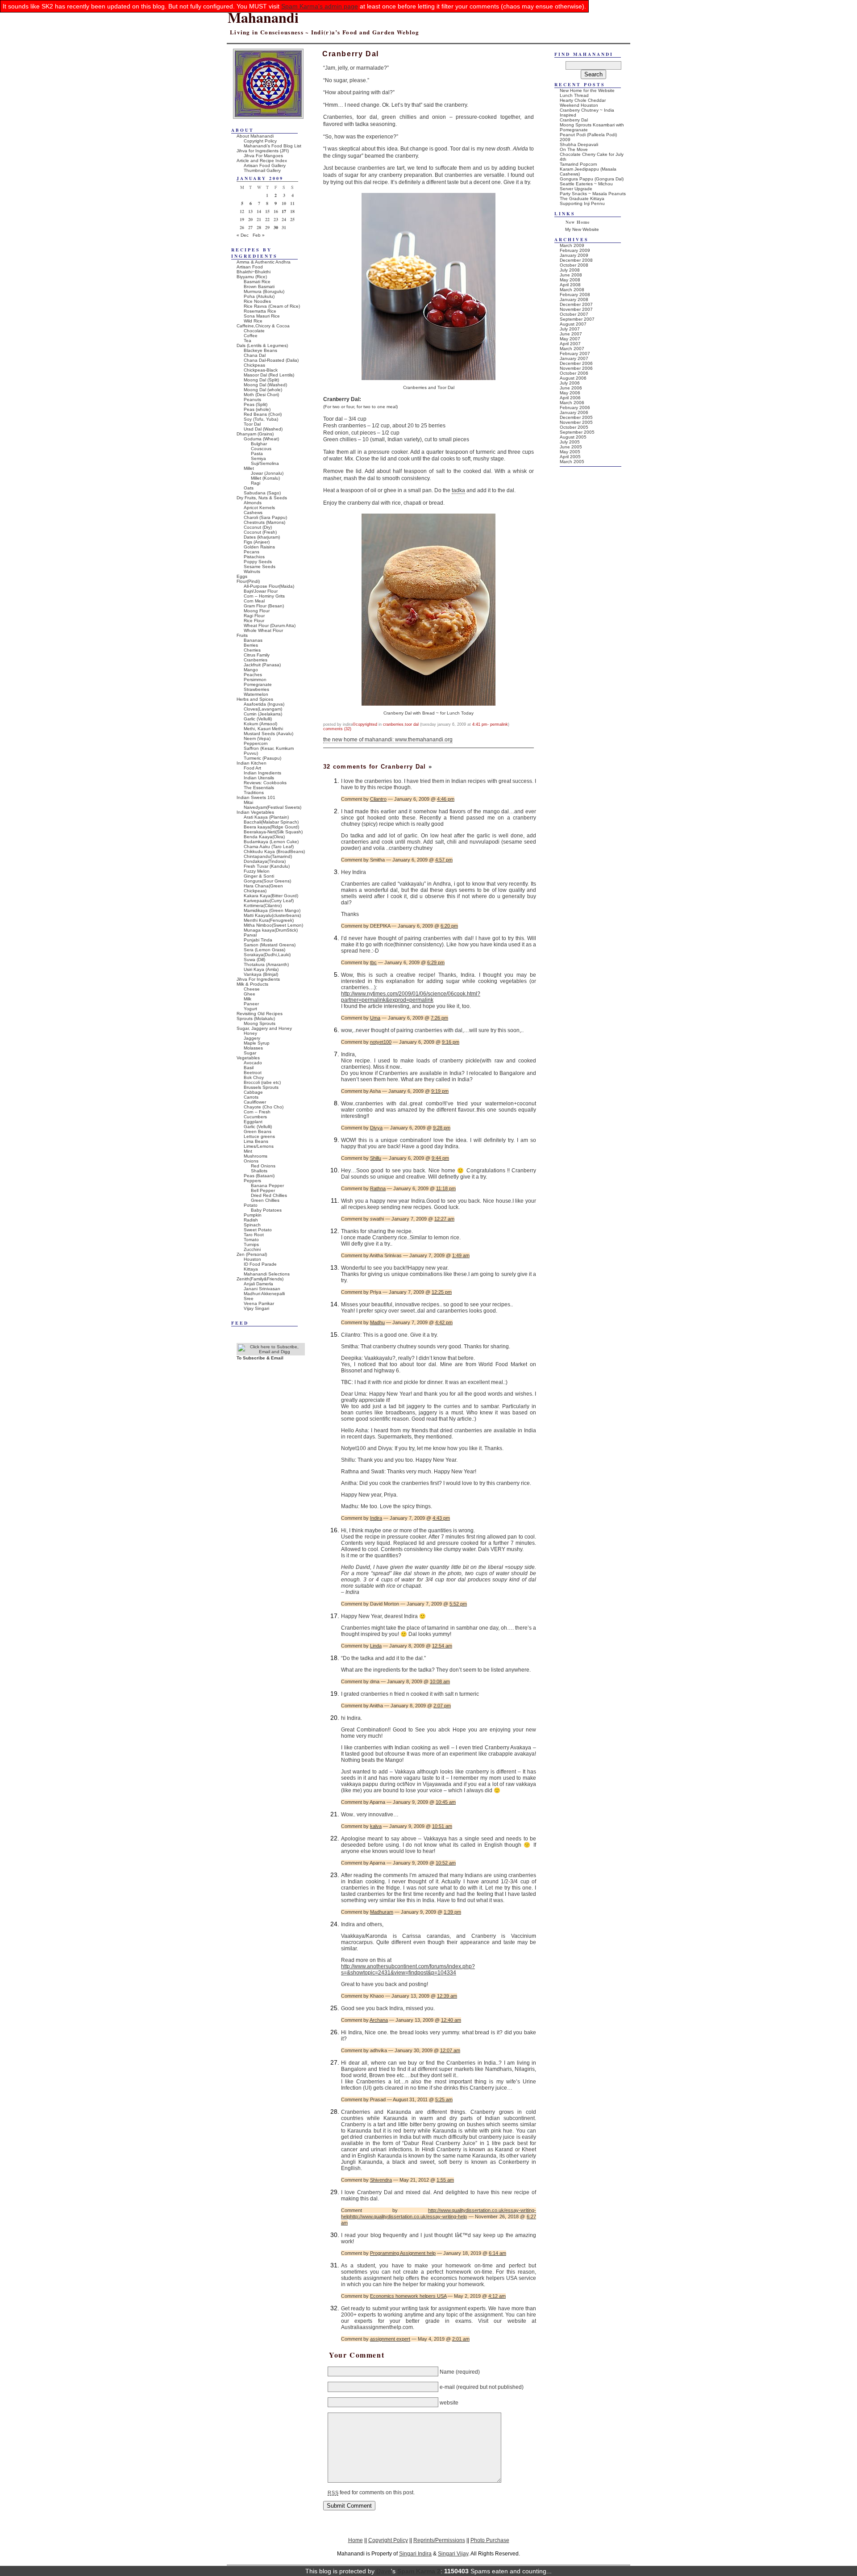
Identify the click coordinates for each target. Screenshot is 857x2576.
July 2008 (570, 270)
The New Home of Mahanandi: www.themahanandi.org (388, 740)
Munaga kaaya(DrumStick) (271, 930)
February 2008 (575, 295)
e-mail (447, 2387)
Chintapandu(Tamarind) (268, 856)
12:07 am (450, 2050)
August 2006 (573, 378)
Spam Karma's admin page (320, 6)
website (449, 2402)
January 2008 (574, 299)
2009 (565, 140)
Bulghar (259, 444)
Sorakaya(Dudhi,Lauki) (267, 955)
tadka (458, 490)
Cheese (252, 989)
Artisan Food (250, 267)
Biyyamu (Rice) (252, 277)
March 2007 (572, 349)
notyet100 (381, 1042)
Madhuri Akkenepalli (264, 1294)
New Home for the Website (587, 90)
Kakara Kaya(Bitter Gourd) (271, 896)
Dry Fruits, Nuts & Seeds (262, 498)
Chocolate (254, 331)
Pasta (257, 454)
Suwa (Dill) (254, 960)
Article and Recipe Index (262, 161)
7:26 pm (439, 1018)
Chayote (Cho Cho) (264, 1107)
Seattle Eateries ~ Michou (586, 184)
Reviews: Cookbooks (265, 783)
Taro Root (254, 1235)
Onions (251, 1161)
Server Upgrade (576, 189)
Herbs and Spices (255, 699)
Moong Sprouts (260, 1023)
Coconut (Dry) (258, 527)
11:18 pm (446, 1188)
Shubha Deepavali (579, 144)
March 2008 (572, 290)
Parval (250, 935)
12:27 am (444, 1219)
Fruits (242, 635)
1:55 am (445, 2180)
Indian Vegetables (255, 812)
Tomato (251, 1240)
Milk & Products (252, 984)
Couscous (261, 449)
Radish (251, 1220)
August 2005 (573, 437)
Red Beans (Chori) (263, 414)
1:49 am (461, 1255)
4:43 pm (441, 1518)
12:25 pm (442, 1292)
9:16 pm (451, 1042)
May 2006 (570, 393)
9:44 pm (440, 1158)
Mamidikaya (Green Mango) (272, 910)
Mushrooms (256, 1156)
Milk (248, 999)
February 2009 (575, 250)
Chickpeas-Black (261, 370)
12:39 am (447, 1996)
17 (284, 211)
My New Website (582, 229)
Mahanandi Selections (267, 1274)
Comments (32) (337, 729)
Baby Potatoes (266, 1210)
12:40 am (451, 2020)
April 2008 (570, 285)
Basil (249, 1068)
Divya (376, 1128)
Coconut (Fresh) (260, 532)
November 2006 (576, 368)
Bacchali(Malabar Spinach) (271, 822)
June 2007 (571, 334)
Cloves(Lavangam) (263, 709)
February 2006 (575, 408)
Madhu (377, 1322)
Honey (250, 1033)
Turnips (251, 1244)
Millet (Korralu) (265, 478)
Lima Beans (256, 1141)
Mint (248, 1151)
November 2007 (576, 309)
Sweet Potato (258, 1230)
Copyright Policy (260, 141)
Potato (251, 1205)
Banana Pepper (267, 1186)
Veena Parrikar (259, 1303)
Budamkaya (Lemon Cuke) (271, 842)
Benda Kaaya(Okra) (264, 837)
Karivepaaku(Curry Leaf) (269, 901)
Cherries (252, 650)
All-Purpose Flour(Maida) (269, 586)
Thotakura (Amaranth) (266, 964)
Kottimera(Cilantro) (263, 905)
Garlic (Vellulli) (258, 719)
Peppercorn (256, 743)
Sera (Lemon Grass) (264, 950)
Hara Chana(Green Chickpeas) (263, 888)
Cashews (253, 512)
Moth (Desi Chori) (261, 395)
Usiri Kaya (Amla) (261, 969)
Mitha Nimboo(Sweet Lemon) (273, 925)
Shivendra (381, 2180)
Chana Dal (255, 355)
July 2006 (570, 383)
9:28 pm (442, 1128)
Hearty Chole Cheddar (583, 100)
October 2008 (574, 265)
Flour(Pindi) (248, 581)
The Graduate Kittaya (582, 199)
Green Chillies (265, 1200)
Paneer (251, 1004)
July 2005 (570, 442)
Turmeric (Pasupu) (262, 758)
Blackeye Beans (260, 350)
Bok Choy (254, 1077)
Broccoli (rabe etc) (262, 1082)
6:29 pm (436, 962)
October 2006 (574, 373)
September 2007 (577, 319)
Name (447, 2372)
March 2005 (572, 462)
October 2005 (574, 427)
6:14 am (497, 2253)
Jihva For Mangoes (263, 156)
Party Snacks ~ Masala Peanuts (593, 194)
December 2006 (576, 363)
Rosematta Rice (260, 311)
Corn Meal (254, 601)
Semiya (258, 458)
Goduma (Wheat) (261, 439)
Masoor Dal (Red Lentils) (269, 375)
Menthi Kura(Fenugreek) (269, 920)
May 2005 (570, 452)
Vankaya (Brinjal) (261, 974)
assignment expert (390, 2339)
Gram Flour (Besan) (264, 606)
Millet (249, 468)
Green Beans (258, 1131)
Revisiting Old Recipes (260, 1014)
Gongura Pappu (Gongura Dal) (592, 179)
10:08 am (440, 1681)
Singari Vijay (453, 2553)
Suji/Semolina (265, 463)
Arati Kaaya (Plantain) (266, 817)
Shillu (376, 1158)
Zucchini (252, 1249)
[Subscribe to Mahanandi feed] (271, 1352)
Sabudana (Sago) (262, 493)
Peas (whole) (257, 409)
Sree (249, 1298)
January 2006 (574, 412)
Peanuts (252, 399)
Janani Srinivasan (262, 1289)
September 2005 (577, 432)
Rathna (378, 1188)
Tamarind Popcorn (578, 164)
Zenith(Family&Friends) (260, 1279)
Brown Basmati (259, 286)
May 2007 (570, 339)
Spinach (252, 1225)
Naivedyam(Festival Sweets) (272, 807)
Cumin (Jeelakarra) (263, 714)
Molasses (253, 1048)
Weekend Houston (579, 105)
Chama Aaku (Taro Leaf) (269, 847)
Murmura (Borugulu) (264, 291)
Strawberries (256, 689)
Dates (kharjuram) (262, 537)
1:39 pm (452, 1912)
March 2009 (572, 245)
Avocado (253, 1063)
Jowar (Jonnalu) (267, 473)
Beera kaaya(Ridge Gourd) (271, 827)
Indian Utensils (259, 778)
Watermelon (256, 694)
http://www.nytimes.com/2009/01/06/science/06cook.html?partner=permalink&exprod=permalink (411, 997)
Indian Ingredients (262, 773)
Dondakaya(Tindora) (265, 861)
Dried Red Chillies (269, 1195)
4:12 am (497, 2296)
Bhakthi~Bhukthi (254, 272)
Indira (376, 1518)
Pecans (252, 552)
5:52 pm (458, 1604)
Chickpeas (254, 365)
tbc (373, 962)
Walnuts (252, 571)
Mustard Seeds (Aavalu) (268, 734)
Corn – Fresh (257, 1112)
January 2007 (574, 358)
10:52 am (446, 1863)
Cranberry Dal (574, 120)
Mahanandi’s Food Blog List (272, 146)
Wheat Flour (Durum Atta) (270, 625)
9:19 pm (440, 1091)
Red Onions (263, 1166)
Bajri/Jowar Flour (261, 591)
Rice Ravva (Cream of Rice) (272, 306)
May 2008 (570, 280)
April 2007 (570, 344)
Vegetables (248, 1058)
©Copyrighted (365, 724)
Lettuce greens (259, 1136)
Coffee (251, 336)
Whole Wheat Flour (263, 630)
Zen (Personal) (252, 1254)
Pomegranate (258, 684)
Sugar (250, 1053)
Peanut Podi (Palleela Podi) (588, 135)
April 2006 (570, 398)
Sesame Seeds (260, 567)
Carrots (251, 1097)
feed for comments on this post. (371, 2492)
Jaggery (252, 1038)
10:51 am (442, 1826)
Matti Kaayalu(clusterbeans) (272, 915)
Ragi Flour (254, 616)
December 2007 (576, 304)
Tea (248, 341)
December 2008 (576, 260)
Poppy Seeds (258, 562)
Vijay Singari (256, 1308)
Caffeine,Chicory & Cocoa (263, 326)
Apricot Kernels (259, 508)
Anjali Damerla (258, 1284)
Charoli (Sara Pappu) (265, 517)
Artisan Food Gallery (265, 165)
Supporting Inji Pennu (582, 203)
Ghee (250, 994)
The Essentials (259, 788)
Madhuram (382, 1912)
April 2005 (570, 457)
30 (276, 227)
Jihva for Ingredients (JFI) (263, 151)
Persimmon (255, 680)
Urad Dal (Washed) (263, 429)
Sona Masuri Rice (262, 316)
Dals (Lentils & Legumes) (262, 345)
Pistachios (254, 557)
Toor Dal (412, 724)
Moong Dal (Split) (261, 380)
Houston (252, 1259)
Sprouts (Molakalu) (256, 1018)
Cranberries (393, 724)
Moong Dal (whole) (263, 390)
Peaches (253, 675)
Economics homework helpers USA (408, 2296)
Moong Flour (257, 611)
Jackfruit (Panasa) (262, 665)
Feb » (259, 235)
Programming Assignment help (403, 2253)
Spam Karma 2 (419, 2571)
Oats (249, 488)
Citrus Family (257, 655)
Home (356, 2540)
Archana (379, 2020)
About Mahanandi (255, 136)
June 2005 (571, 447)
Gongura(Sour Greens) (267, 881)
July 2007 (570, 329)
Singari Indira (415, 2553)
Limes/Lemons (259, 1146)
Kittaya (251, 1269)
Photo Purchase (490, 2540)
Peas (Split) (256, 404)
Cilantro (378, 799)
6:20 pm (449, 926)
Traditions (254, 792)
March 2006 (572, 403)
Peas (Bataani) (259, 1176)
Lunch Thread (574, 95)
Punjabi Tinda (258, 940)
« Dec (243, 235)
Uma (375, 1018)
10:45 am (446, 1802)
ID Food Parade (260, 1264)
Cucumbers (255, 1117)
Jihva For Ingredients (258, 979)
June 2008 (571, 275)
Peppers (252, 1181)
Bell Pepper (263, 1190)
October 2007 (574, 314)
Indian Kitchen (252, 763)
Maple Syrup (257, 1043)
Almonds (253, 503)
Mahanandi (263, 17)
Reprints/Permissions (439, 2540)
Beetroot (253, 1073)
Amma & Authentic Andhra (264, 262)
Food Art (252, 768)
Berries (251, 645)
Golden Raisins (259, 547)
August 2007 (573, 324)
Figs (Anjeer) (257, 542)
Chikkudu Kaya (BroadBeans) (274, 851)
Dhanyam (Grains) (255, 434)
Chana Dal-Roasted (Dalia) (271, 360)
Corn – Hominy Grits (264, 596)
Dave (384, 2571)
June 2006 (571, 388)
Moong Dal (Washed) (265, 385)
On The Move (574, 149)
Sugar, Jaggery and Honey (264, 1028)
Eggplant (253, 1122)
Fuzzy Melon (257, 871)
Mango (251, 670)
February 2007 (575, 353)
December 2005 (576, 417)
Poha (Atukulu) (259, 296)
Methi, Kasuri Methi (263, 729)
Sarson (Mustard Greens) (270, 945)
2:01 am (461, 2339)
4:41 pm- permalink (490, 724)
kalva (376, 1826)
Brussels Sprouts (261, 1087)
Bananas (253, 640)
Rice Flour (254, 621)
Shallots (259, 1171)
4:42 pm (444, 1322)
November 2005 (576, 422)
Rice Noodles (257, 301)
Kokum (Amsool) (260, 724)
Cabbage (253, 1092)
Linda (376, 1646)
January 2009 (574, 255)
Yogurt (250, 1009)
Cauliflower (255, 1102)
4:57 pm (444, 860)
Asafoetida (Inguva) (264, 704)
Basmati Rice (257, 282)
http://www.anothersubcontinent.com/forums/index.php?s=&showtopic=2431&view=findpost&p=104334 (408, 1970)
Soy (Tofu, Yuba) (261, 419)
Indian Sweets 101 (256, 797)
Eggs (242, 576)
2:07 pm (442, 1706)
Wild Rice (253, 321)
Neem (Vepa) (257, 738)
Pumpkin (253, 1215)
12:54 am (442, 1646)
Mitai (248, 802)
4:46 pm (446, 799)
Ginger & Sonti (259, 876)
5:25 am (444, 2099)
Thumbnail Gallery (262, 170)
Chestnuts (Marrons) (264, 522)
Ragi (256, 483)
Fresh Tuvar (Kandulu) (267, 866)
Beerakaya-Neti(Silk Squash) (273, 832)
